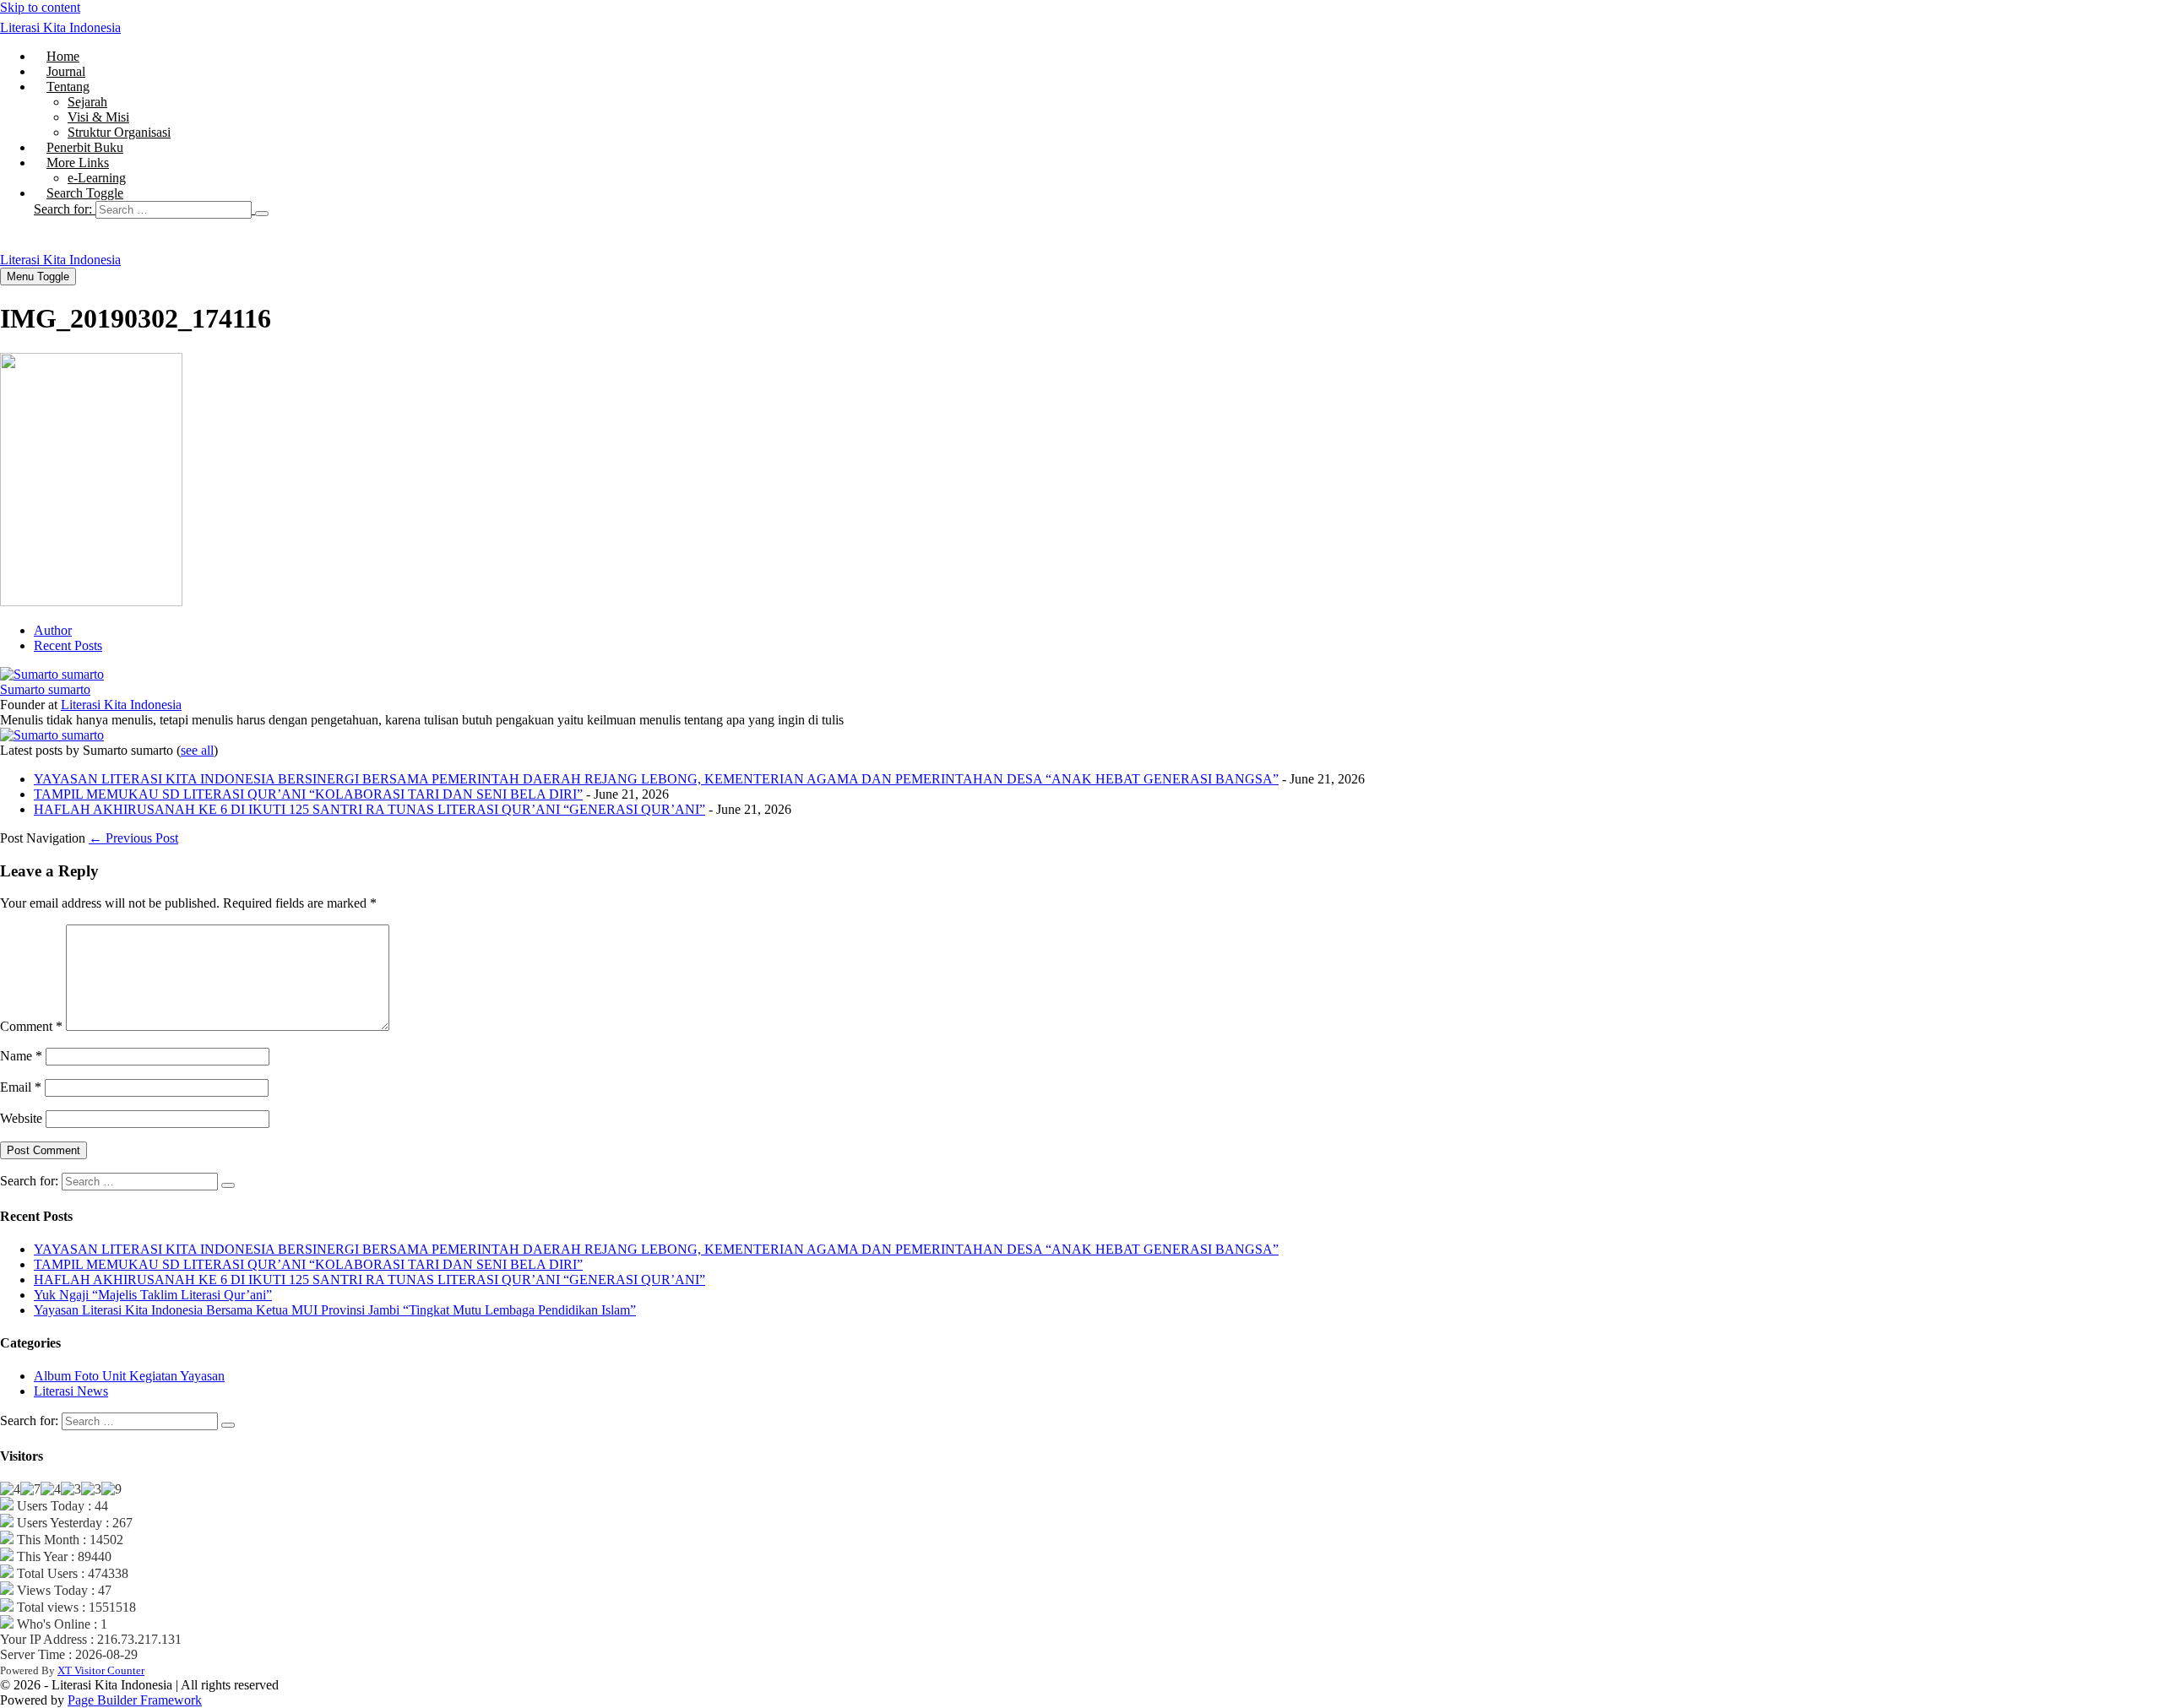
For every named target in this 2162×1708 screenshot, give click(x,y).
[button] (1098, 209)
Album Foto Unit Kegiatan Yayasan (129, 1376)
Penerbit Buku (85, 147)
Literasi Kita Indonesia (60, 27)
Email (21, 1087)
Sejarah (87, 102)
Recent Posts (68, 645)
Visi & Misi (98, 117)
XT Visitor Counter (101, 1670)
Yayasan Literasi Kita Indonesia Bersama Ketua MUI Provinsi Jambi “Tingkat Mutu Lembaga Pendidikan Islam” (335, 1310)
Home (63, 56)
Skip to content (40, 7)
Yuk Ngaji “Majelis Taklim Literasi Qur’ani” (153, 1295)
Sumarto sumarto (45, 689)
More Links (78, 163)
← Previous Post (133, 838)
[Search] (262, 214)
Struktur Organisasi (119, 132)
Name (21, 1056)
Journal (66, 71)
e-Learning (97, 178)
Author (53, 630)
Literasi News (71, 1391)
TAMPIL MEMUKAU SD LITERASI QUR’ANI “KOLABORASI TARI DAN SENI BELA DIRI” (308, 794)
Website (21, 1118)
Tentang (68, 87)
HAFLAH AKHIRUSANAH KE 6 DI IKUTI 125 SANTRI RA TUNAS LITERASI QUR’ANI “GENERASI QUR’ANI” (369, 809)
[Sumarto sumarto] (52, 674)
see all (197, 750)
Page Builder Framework (135, 1700)
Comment (31, 1026)
